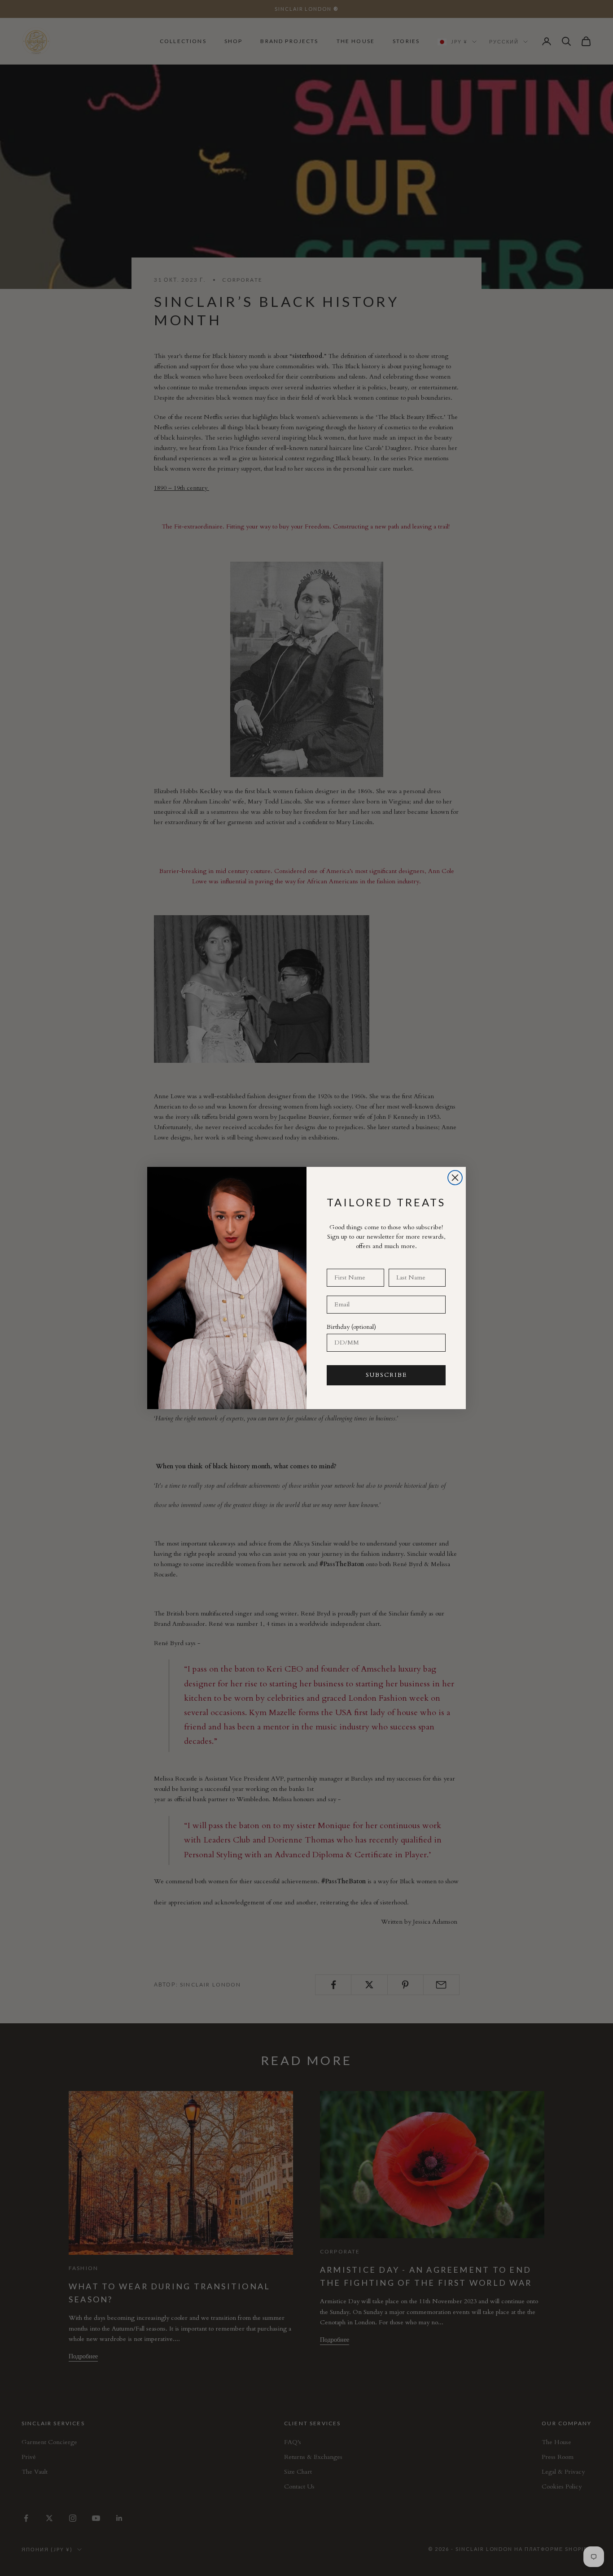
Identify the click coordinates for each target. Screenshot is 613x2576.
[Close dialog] (455, 1178)
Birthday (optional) (351, 1327)
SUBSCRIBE (386, 1375)
